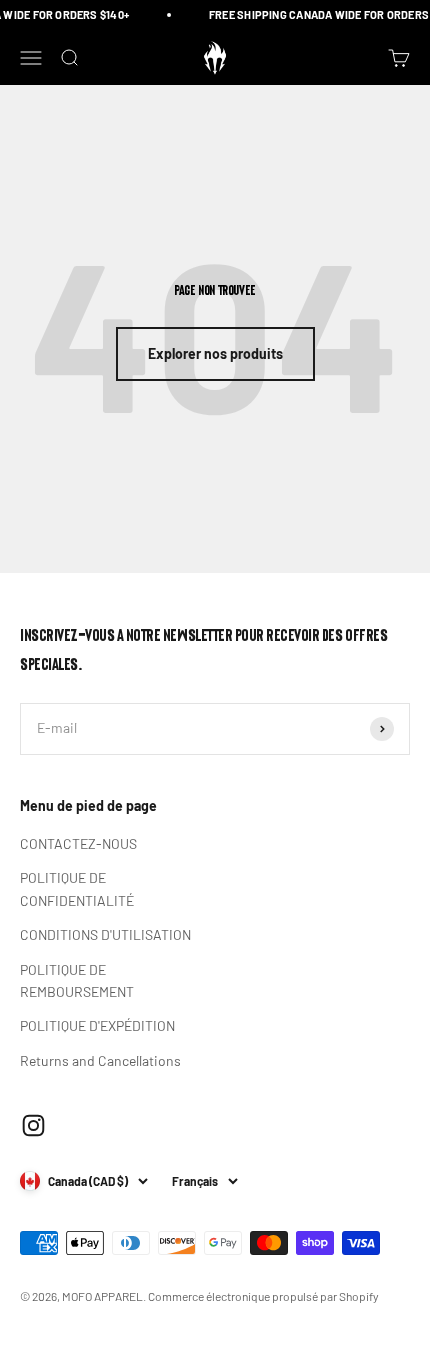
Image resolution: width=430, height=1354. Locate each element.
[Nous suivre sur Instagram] (33, 1125)
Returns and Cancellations (100, 1060)
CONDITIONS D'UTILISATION (105, 934)
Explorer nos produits (215, 353)
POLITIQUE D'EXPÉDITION (97, 1025)
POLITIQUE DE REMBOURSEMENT (77, 980)
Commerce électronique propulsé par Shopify (263, 1296)
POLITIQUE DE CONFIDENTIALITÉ (77, 888)
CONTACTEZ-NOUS (78, 843)
